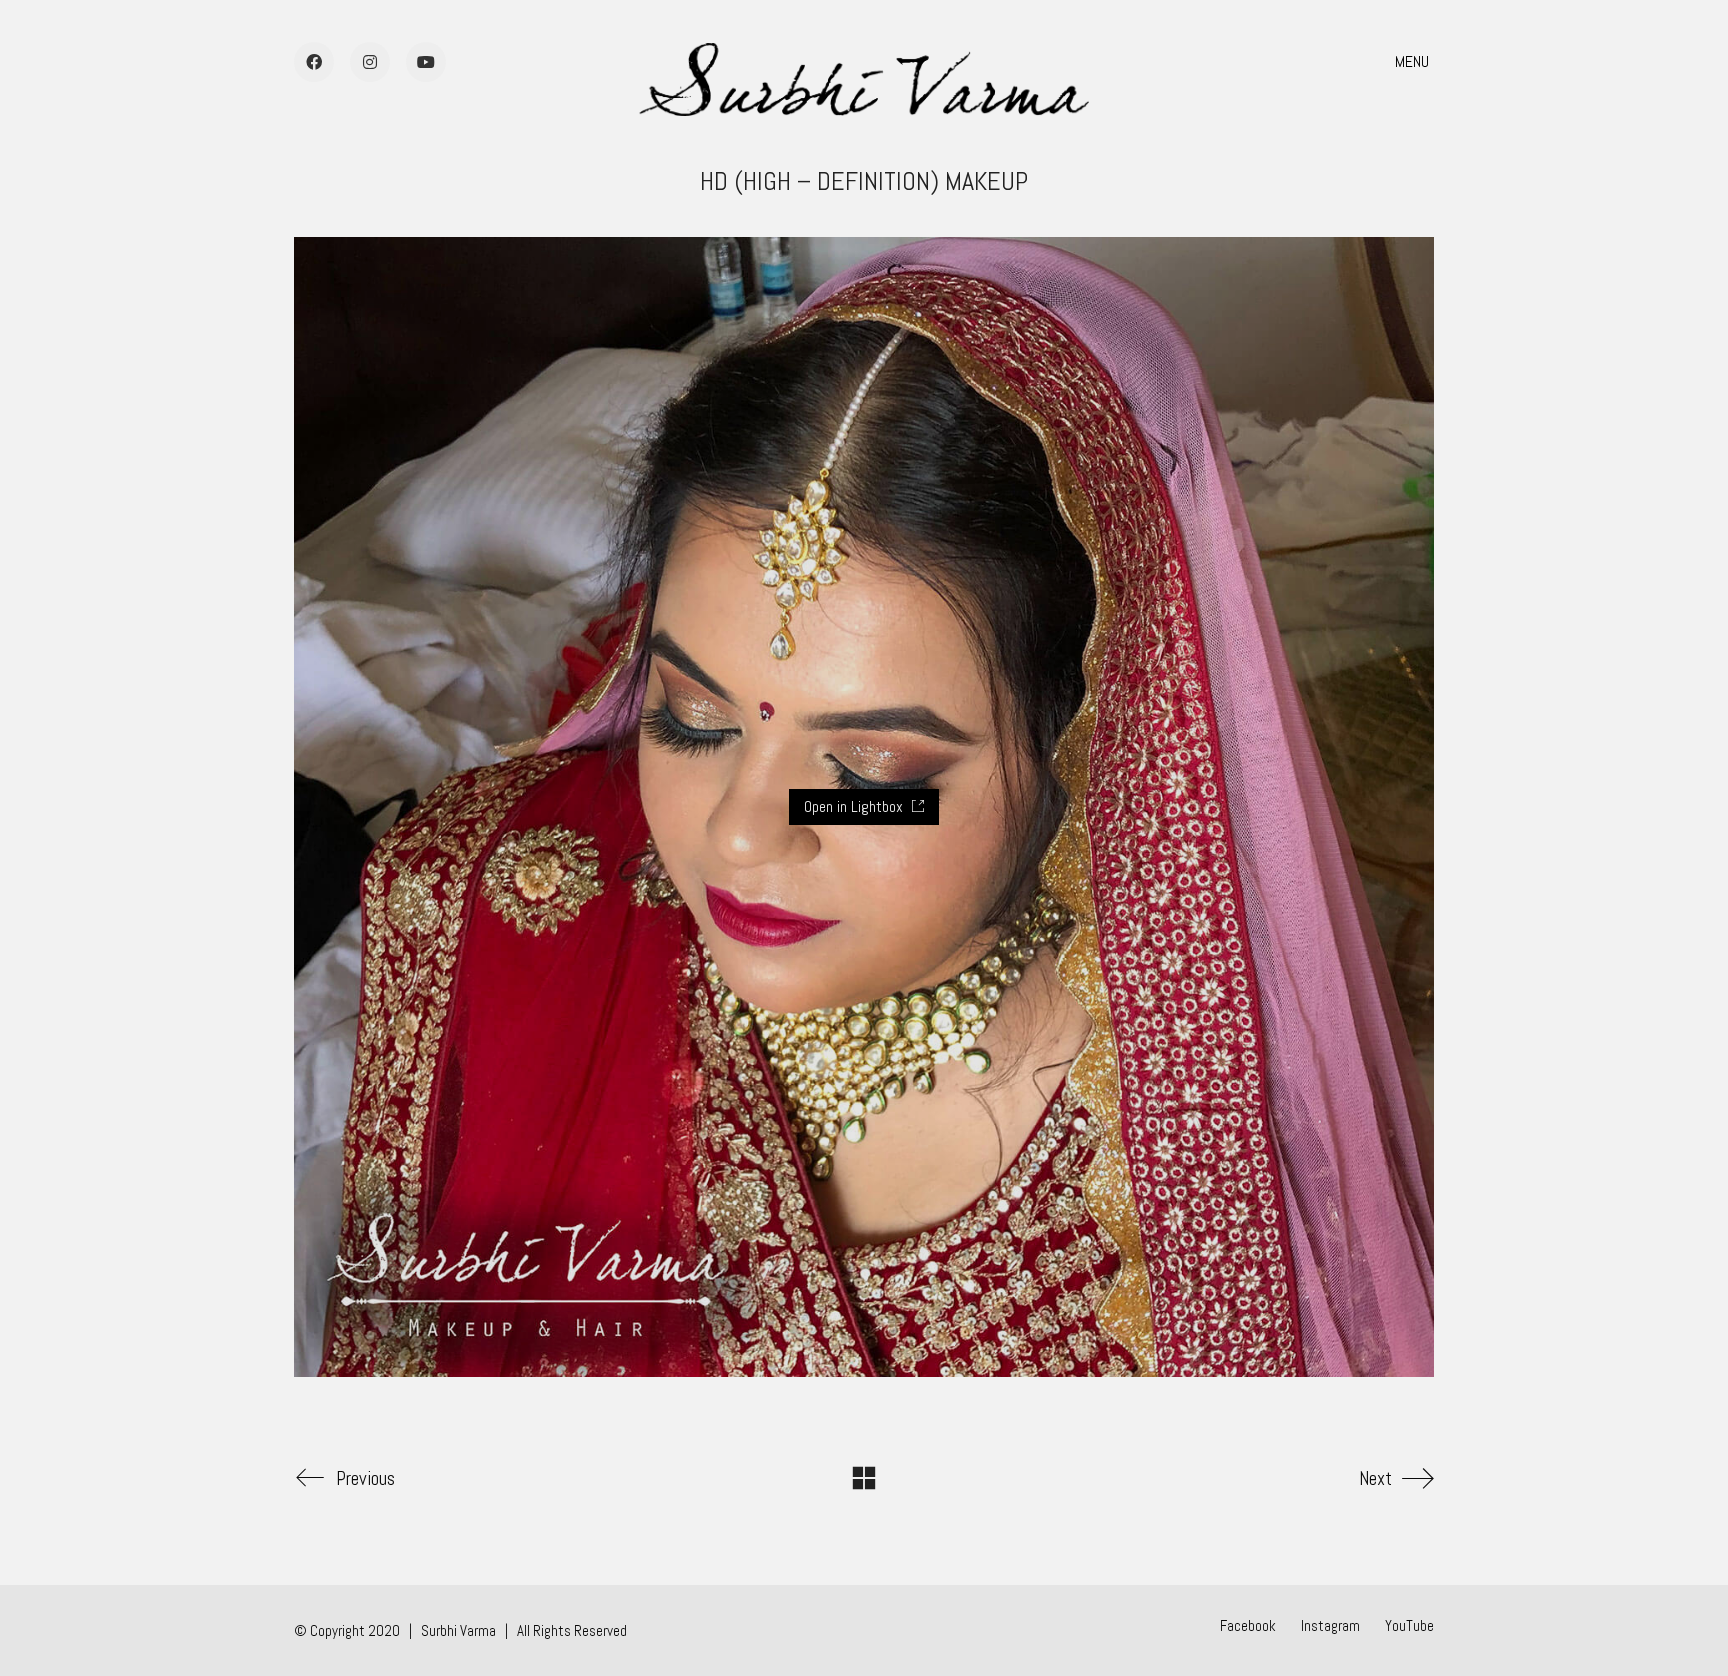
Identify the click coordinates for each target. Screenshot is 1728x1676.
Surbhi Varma (458, 1630)
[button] (1414, 62)
